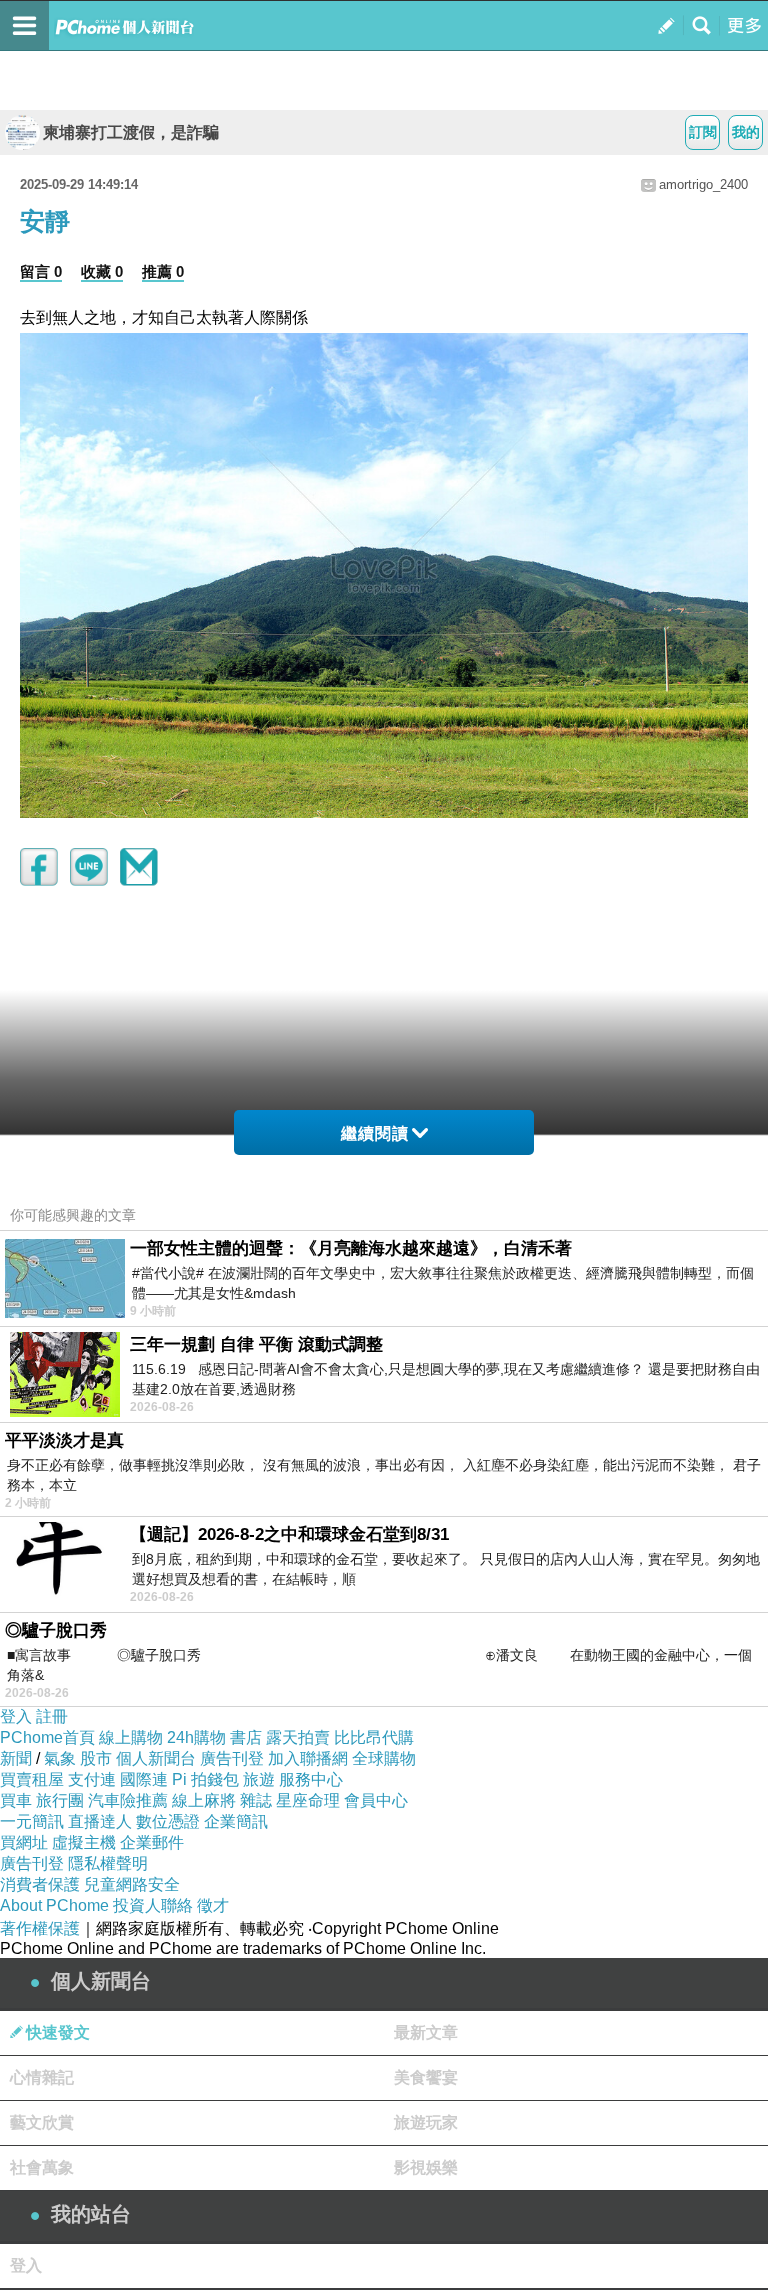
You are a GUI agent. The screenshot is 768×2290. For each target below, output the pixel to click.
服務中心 (311, 1779)
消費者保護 (40, 1884)
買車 (16, 1800)
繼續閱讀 (375, 1133)
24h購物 (196, 1737)
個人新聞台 (156, 1758)
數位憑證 (168, 1821)
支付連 (92, 1779)
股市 (96, 1758)
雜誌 (256, 1800)
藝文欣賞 (42, 2122)
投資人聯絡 (153, 1905)
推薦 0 (163, 271)
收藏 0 (102, 271)
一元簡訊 (32, 1821)
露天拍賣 (298, 1737)
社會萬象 (42, 2167)
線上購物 (131, 1737)
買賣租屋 (32, 1779)
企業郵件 (152, 1842)
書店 (246, 1737)
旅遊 (259, 1779)
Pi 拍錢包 (205, 1779)
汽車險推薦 (128, 1800)
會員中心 (376, 1800)
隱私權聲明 (108, 1863)
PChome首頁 (47, 1737)
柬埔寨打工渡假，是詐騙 (131, 132)
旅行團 (60, 1800)
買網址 (24, 1842)
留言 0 (41, 271)
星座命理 (308, 1800)
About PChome (54, 1905)
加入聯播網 (308, 1758)
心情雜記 (42, 2077)
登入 (16, 1716)
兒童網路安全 (132, 1884)
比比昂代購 (374, 1737)
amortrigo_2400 (703, 184)
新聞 (16, 1758)
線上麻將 (204, 1800)
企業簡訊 (236, 1821)
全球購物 (384, 1758)
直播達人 (100, 1821)
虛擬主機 (84, 1842)
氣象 (60, 1758)
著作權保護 (40, 1928)
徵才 (213, 1905)
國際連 (144, 1779)
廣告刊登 (232, 1758)
